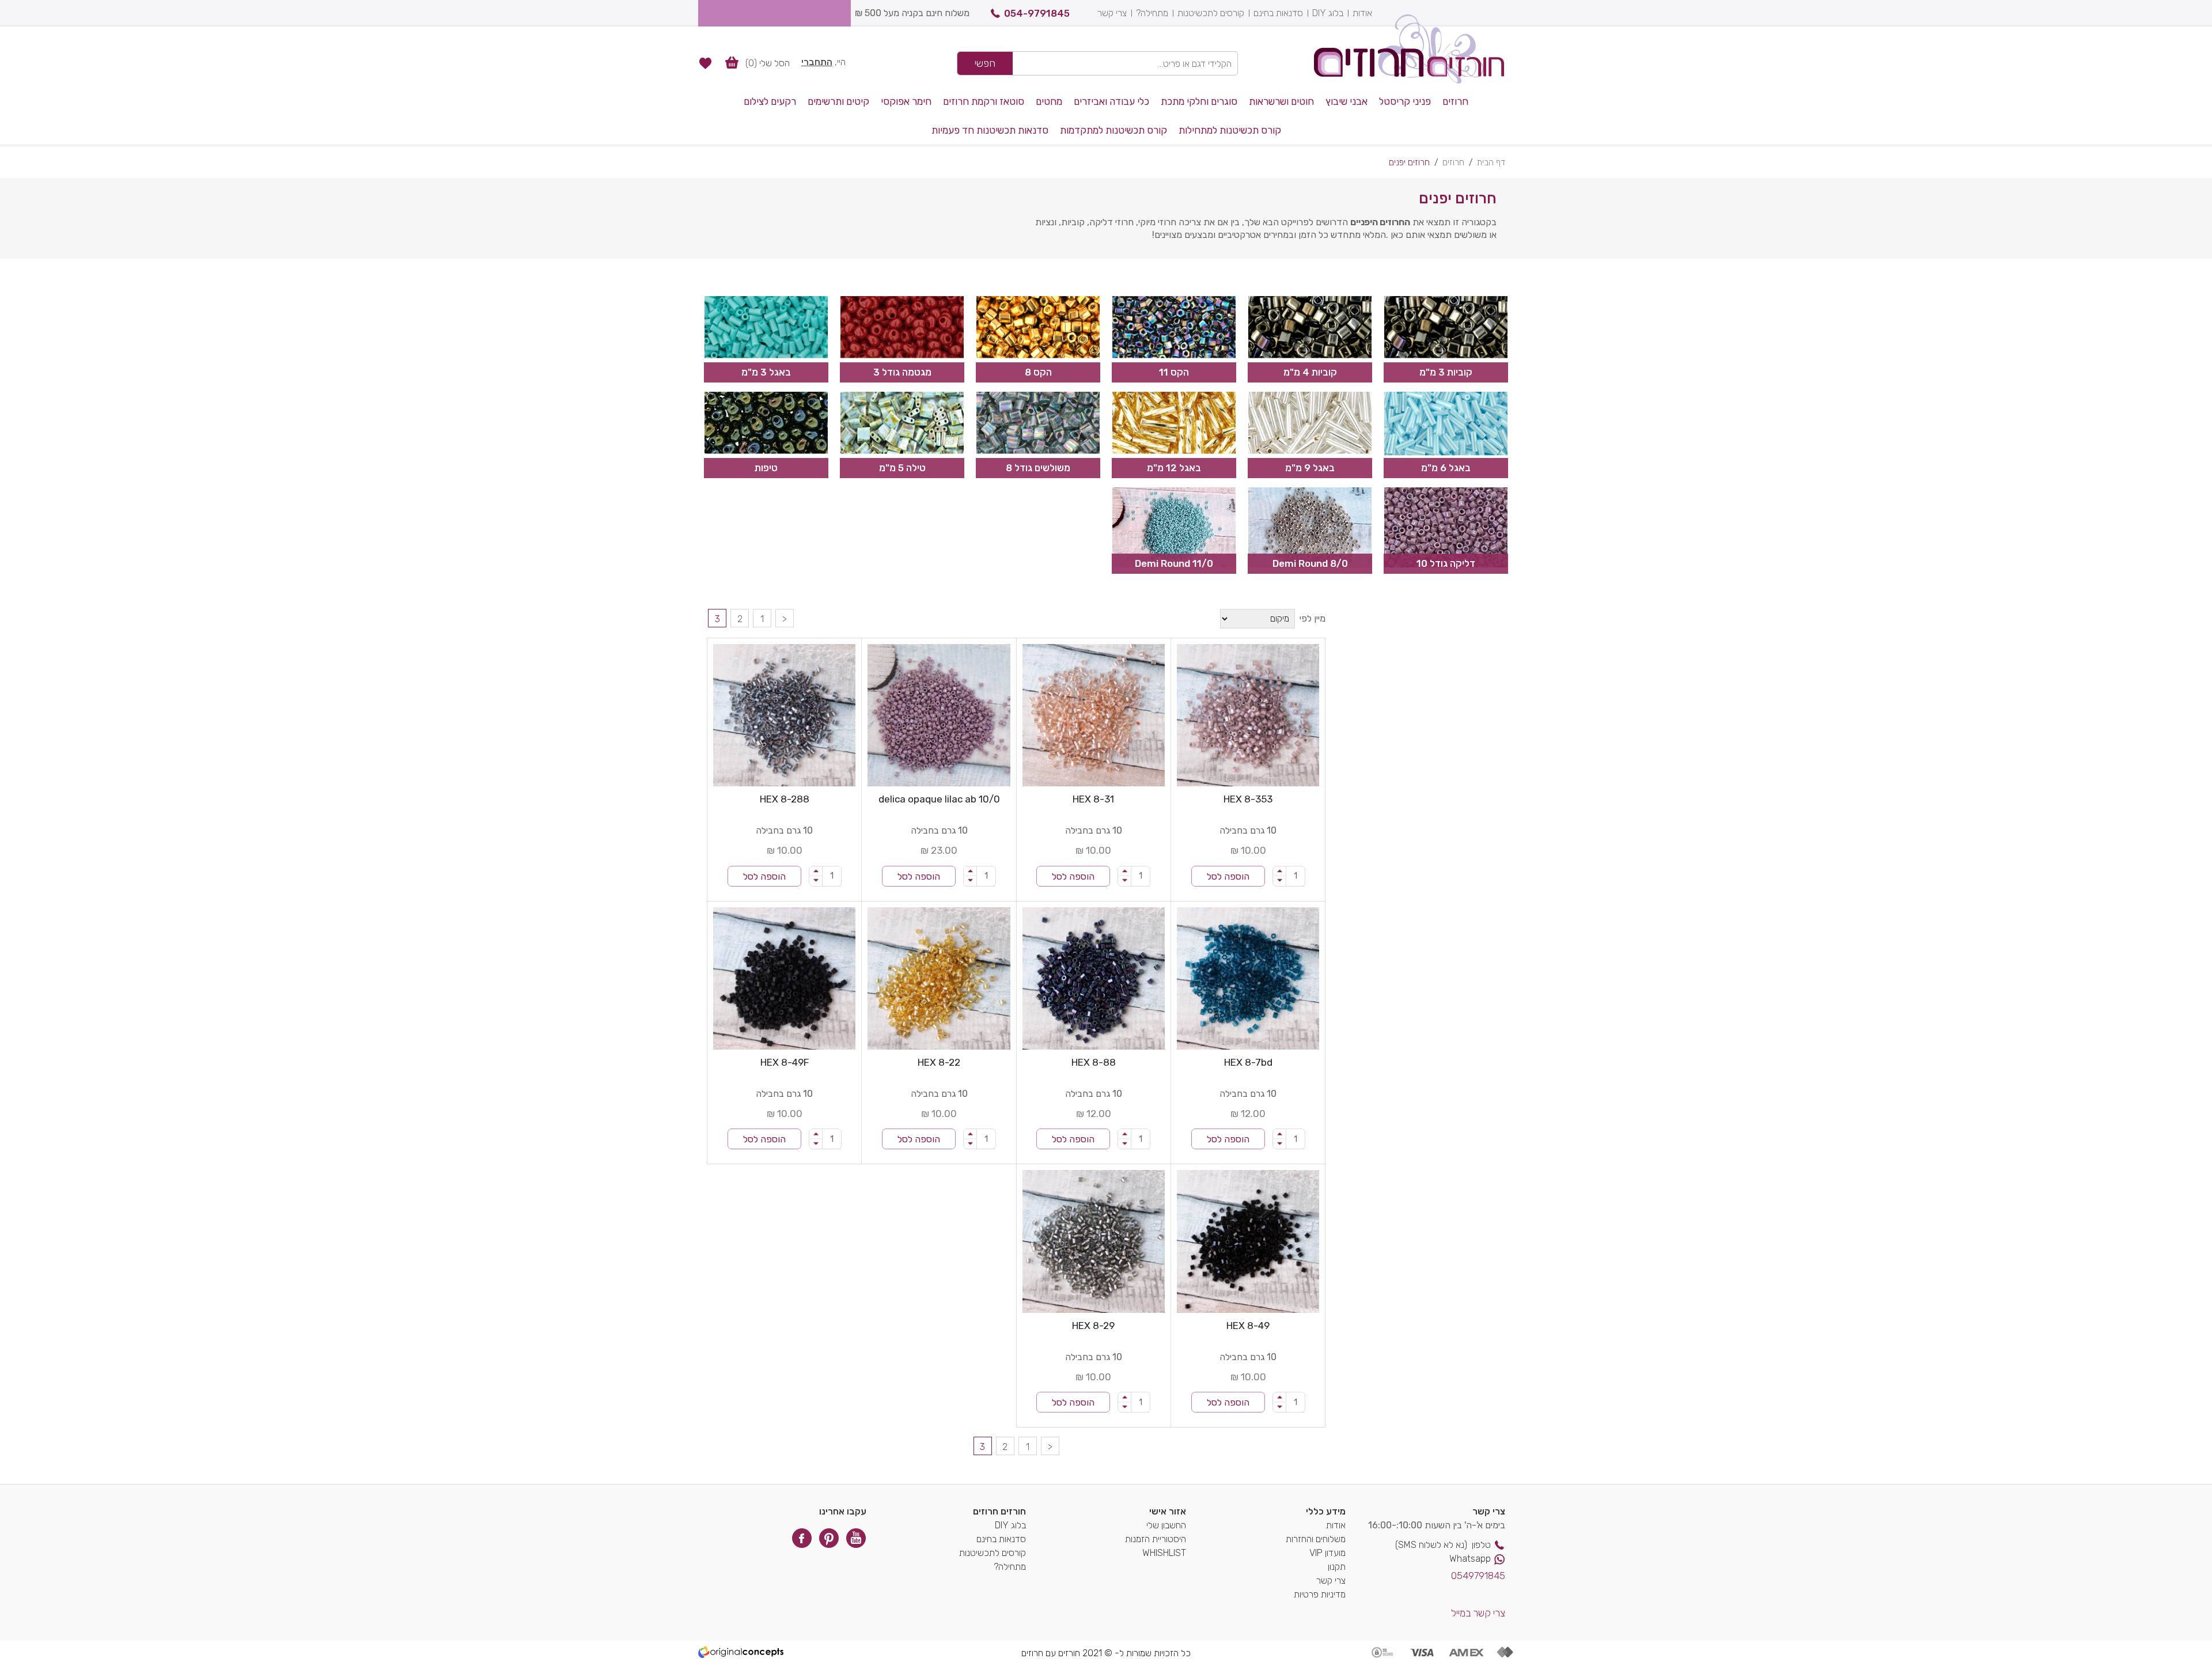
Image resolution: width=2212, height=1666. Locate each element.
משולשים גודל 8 (1038, 468)
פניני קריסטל (1405, 101)
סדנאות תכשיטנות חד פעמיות (990, 130)
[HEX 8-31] (1094, 715)
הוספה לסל (1228, 876)
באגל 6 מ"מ (1446, 468)
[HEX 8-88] (1094, 978)
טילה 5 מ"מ (902, 468)
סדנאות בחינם (1278, 13)
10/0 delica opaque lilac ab (939, 799)
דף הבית (1491, 162)
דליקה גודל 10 (1446, 563)
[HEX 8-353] (1248, 715)
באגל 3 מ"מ (766, 372)
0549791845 (1478, 1576)
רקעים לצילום (770, 101)
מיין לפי (1313, 618)
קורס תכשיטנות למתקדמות (1113, 130)
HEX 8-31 (1093, 799)
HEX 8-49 (1248, 1326)
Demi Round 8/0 (1310, 563)
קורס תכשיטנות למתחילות (1230, 130)
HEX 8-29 (1093, 1326)
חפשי (985, 63)
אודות (1362, 13)
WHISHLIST (1164, 1553)
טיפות (766, 468)
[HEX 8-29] (1094, 1241)
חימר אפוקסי (906, 101)
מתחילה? (1152, 13)
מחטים (1049, 101)
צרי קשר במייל (1478, 1613)
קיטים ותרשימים (838, 101)
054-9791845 (1037, 13)
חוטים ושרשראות (1281, 101)
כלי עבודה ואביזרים (1111, 101)
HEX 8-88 (1094, 1062)
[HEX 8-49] (1248, 1241)
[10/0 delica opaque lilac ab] (939, 715)
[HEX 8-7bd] (1248, 978)
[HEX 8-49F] (784, 978)
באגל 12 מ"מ (1174, 468)
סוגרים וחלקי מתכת (1199, 101)
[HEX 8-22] (939, 978)
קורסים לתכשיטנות (1211, 13)
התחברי (817, 62)
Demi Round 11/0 (1174, 563)
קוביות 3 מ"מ (1446, 372)
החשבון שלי (1166, 1525)
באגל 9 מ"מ (1310, 468)
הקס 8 (1038, 372)
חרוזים (1455, 101)
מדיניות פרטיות (1320, 1594)
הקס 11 (1174, 372)
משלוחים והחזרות (1316, 1539)
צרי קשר (1112, 13)
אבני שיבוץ (1346, 101)
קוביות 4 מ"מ (1310, 372)
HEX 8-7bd (1248, 1062)
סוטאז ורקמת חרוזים (984, 101)
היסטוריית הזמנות (1156, 1539)
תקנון (1337, 1567)
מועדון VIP (1327, 1553)
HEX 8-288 (785, 799)
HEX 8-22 (939, 1062)
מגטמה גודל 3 (902, 372)
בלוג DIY (1328, 13)
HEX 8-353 (1248, 799)
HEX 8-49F (785, 1062)
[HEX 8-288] (784, 715)
